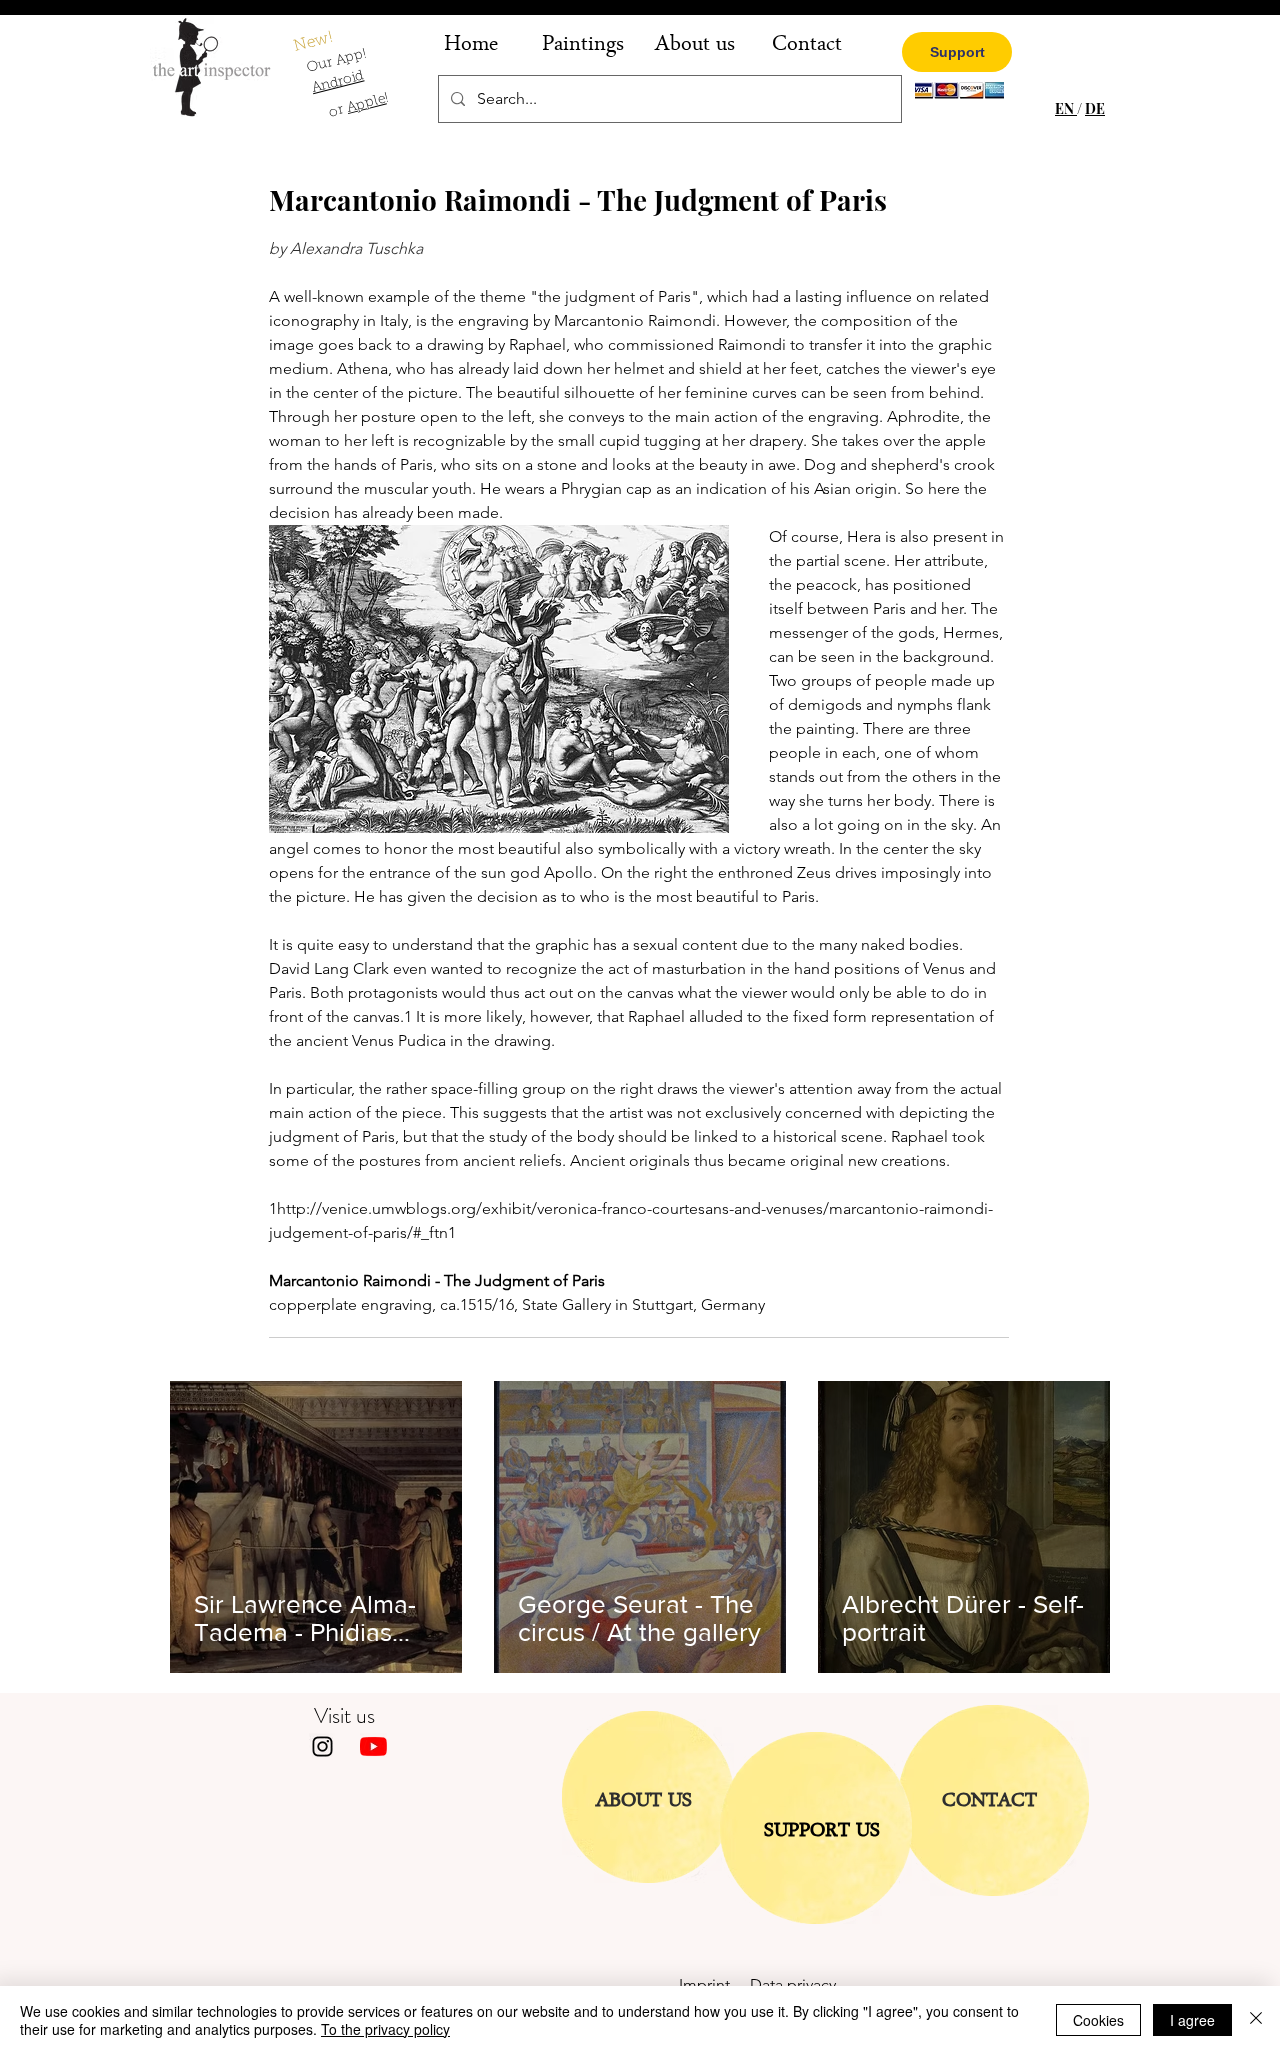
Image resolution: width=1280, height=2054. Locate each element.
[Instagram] (322, 1746)
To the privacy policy (385, 2029)
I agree (1192, 2020)
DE (1095, 108)
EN (1066, 108)
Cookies (1098, 2020)
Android (337, 83)
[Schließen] (1256, 2020)
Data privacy (793, 1984)
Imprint (714, 1984)
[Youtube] (373, 1746)
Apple (366, 104)
